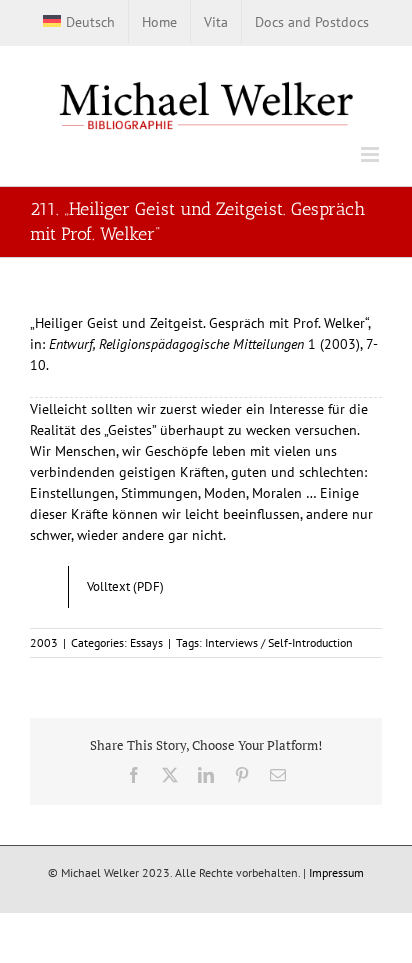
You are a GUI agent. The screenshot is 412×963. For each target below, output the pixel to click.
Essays (146, 642)
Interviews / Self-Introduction (279, 642)
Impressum (336, 872)
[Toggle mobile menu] (371, 154)
